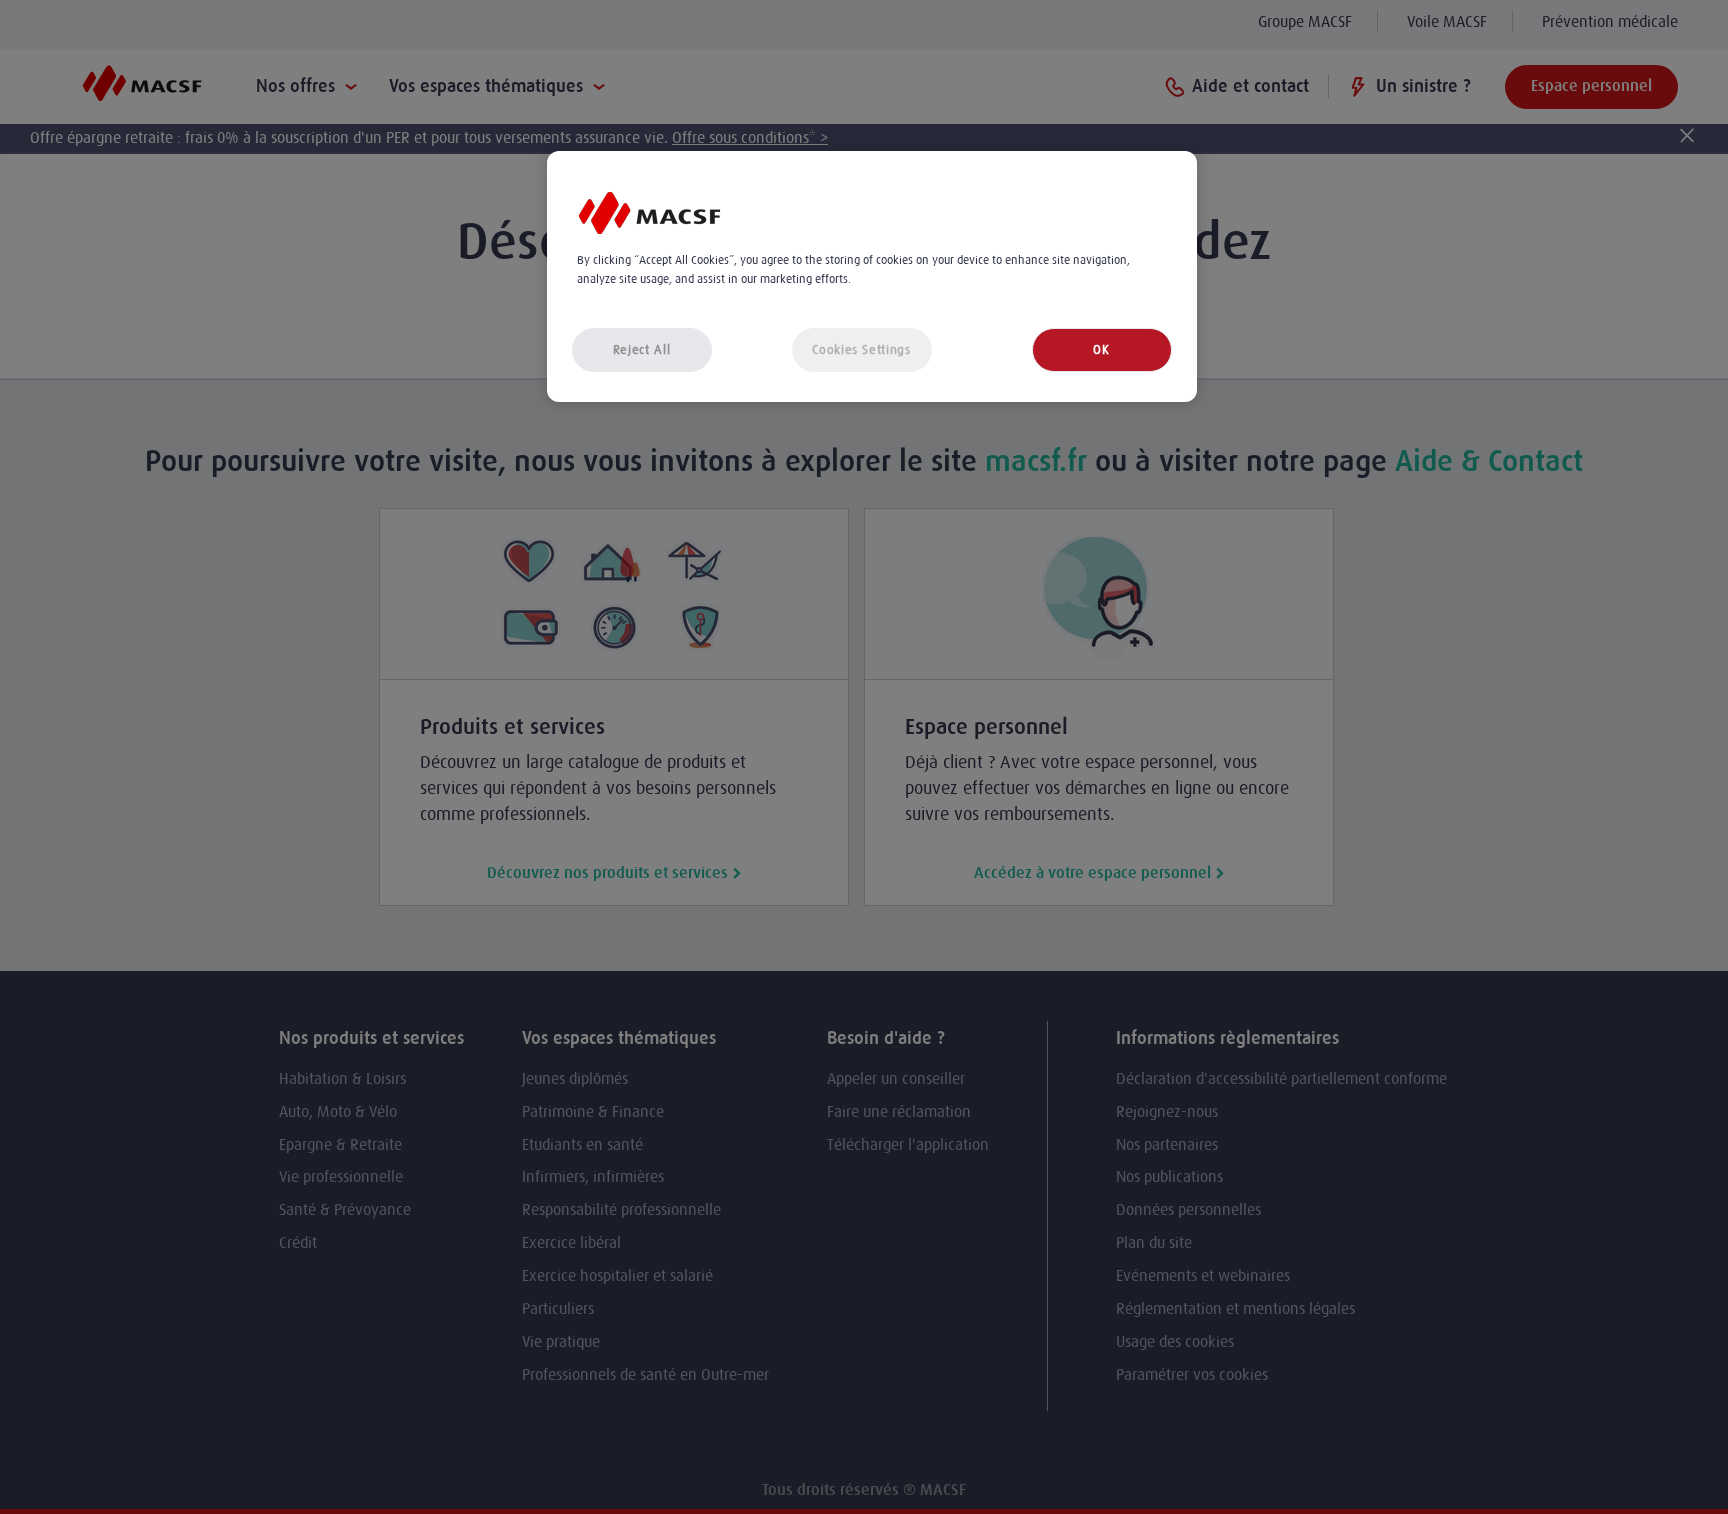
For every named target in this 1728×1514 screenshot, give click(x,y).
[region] (872, 276)
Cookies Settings (861, 349)
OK (1101, 349)
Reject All (642, 349)
